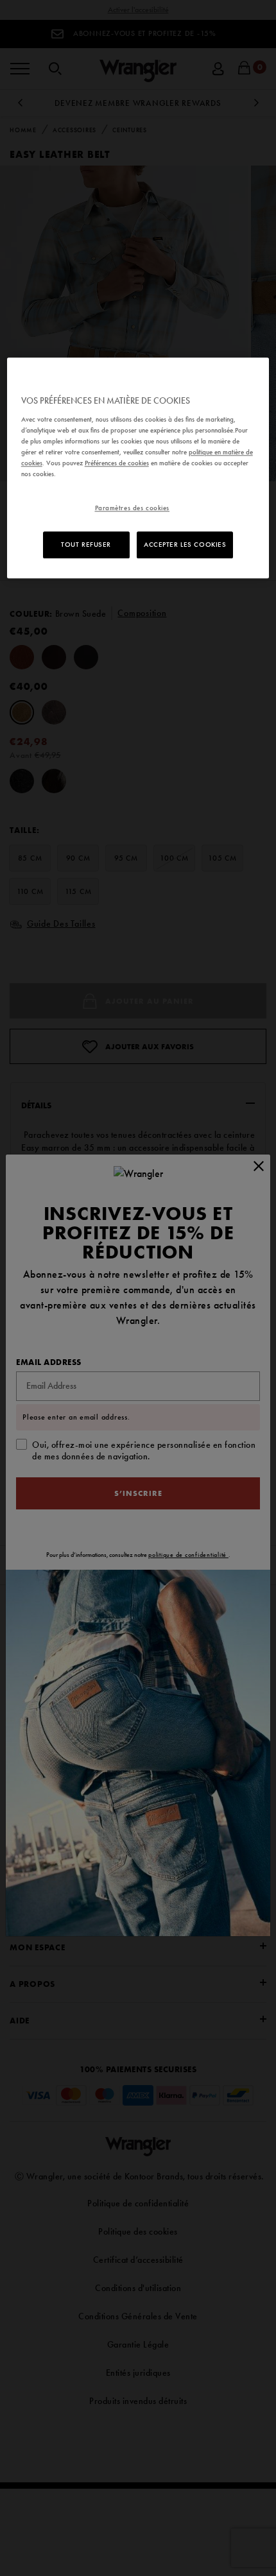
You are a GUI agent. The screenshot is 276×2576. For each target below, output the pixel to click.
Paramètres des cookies (133, 508)
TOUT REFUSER (86, 544)
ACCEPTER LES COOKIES (185, 544)
